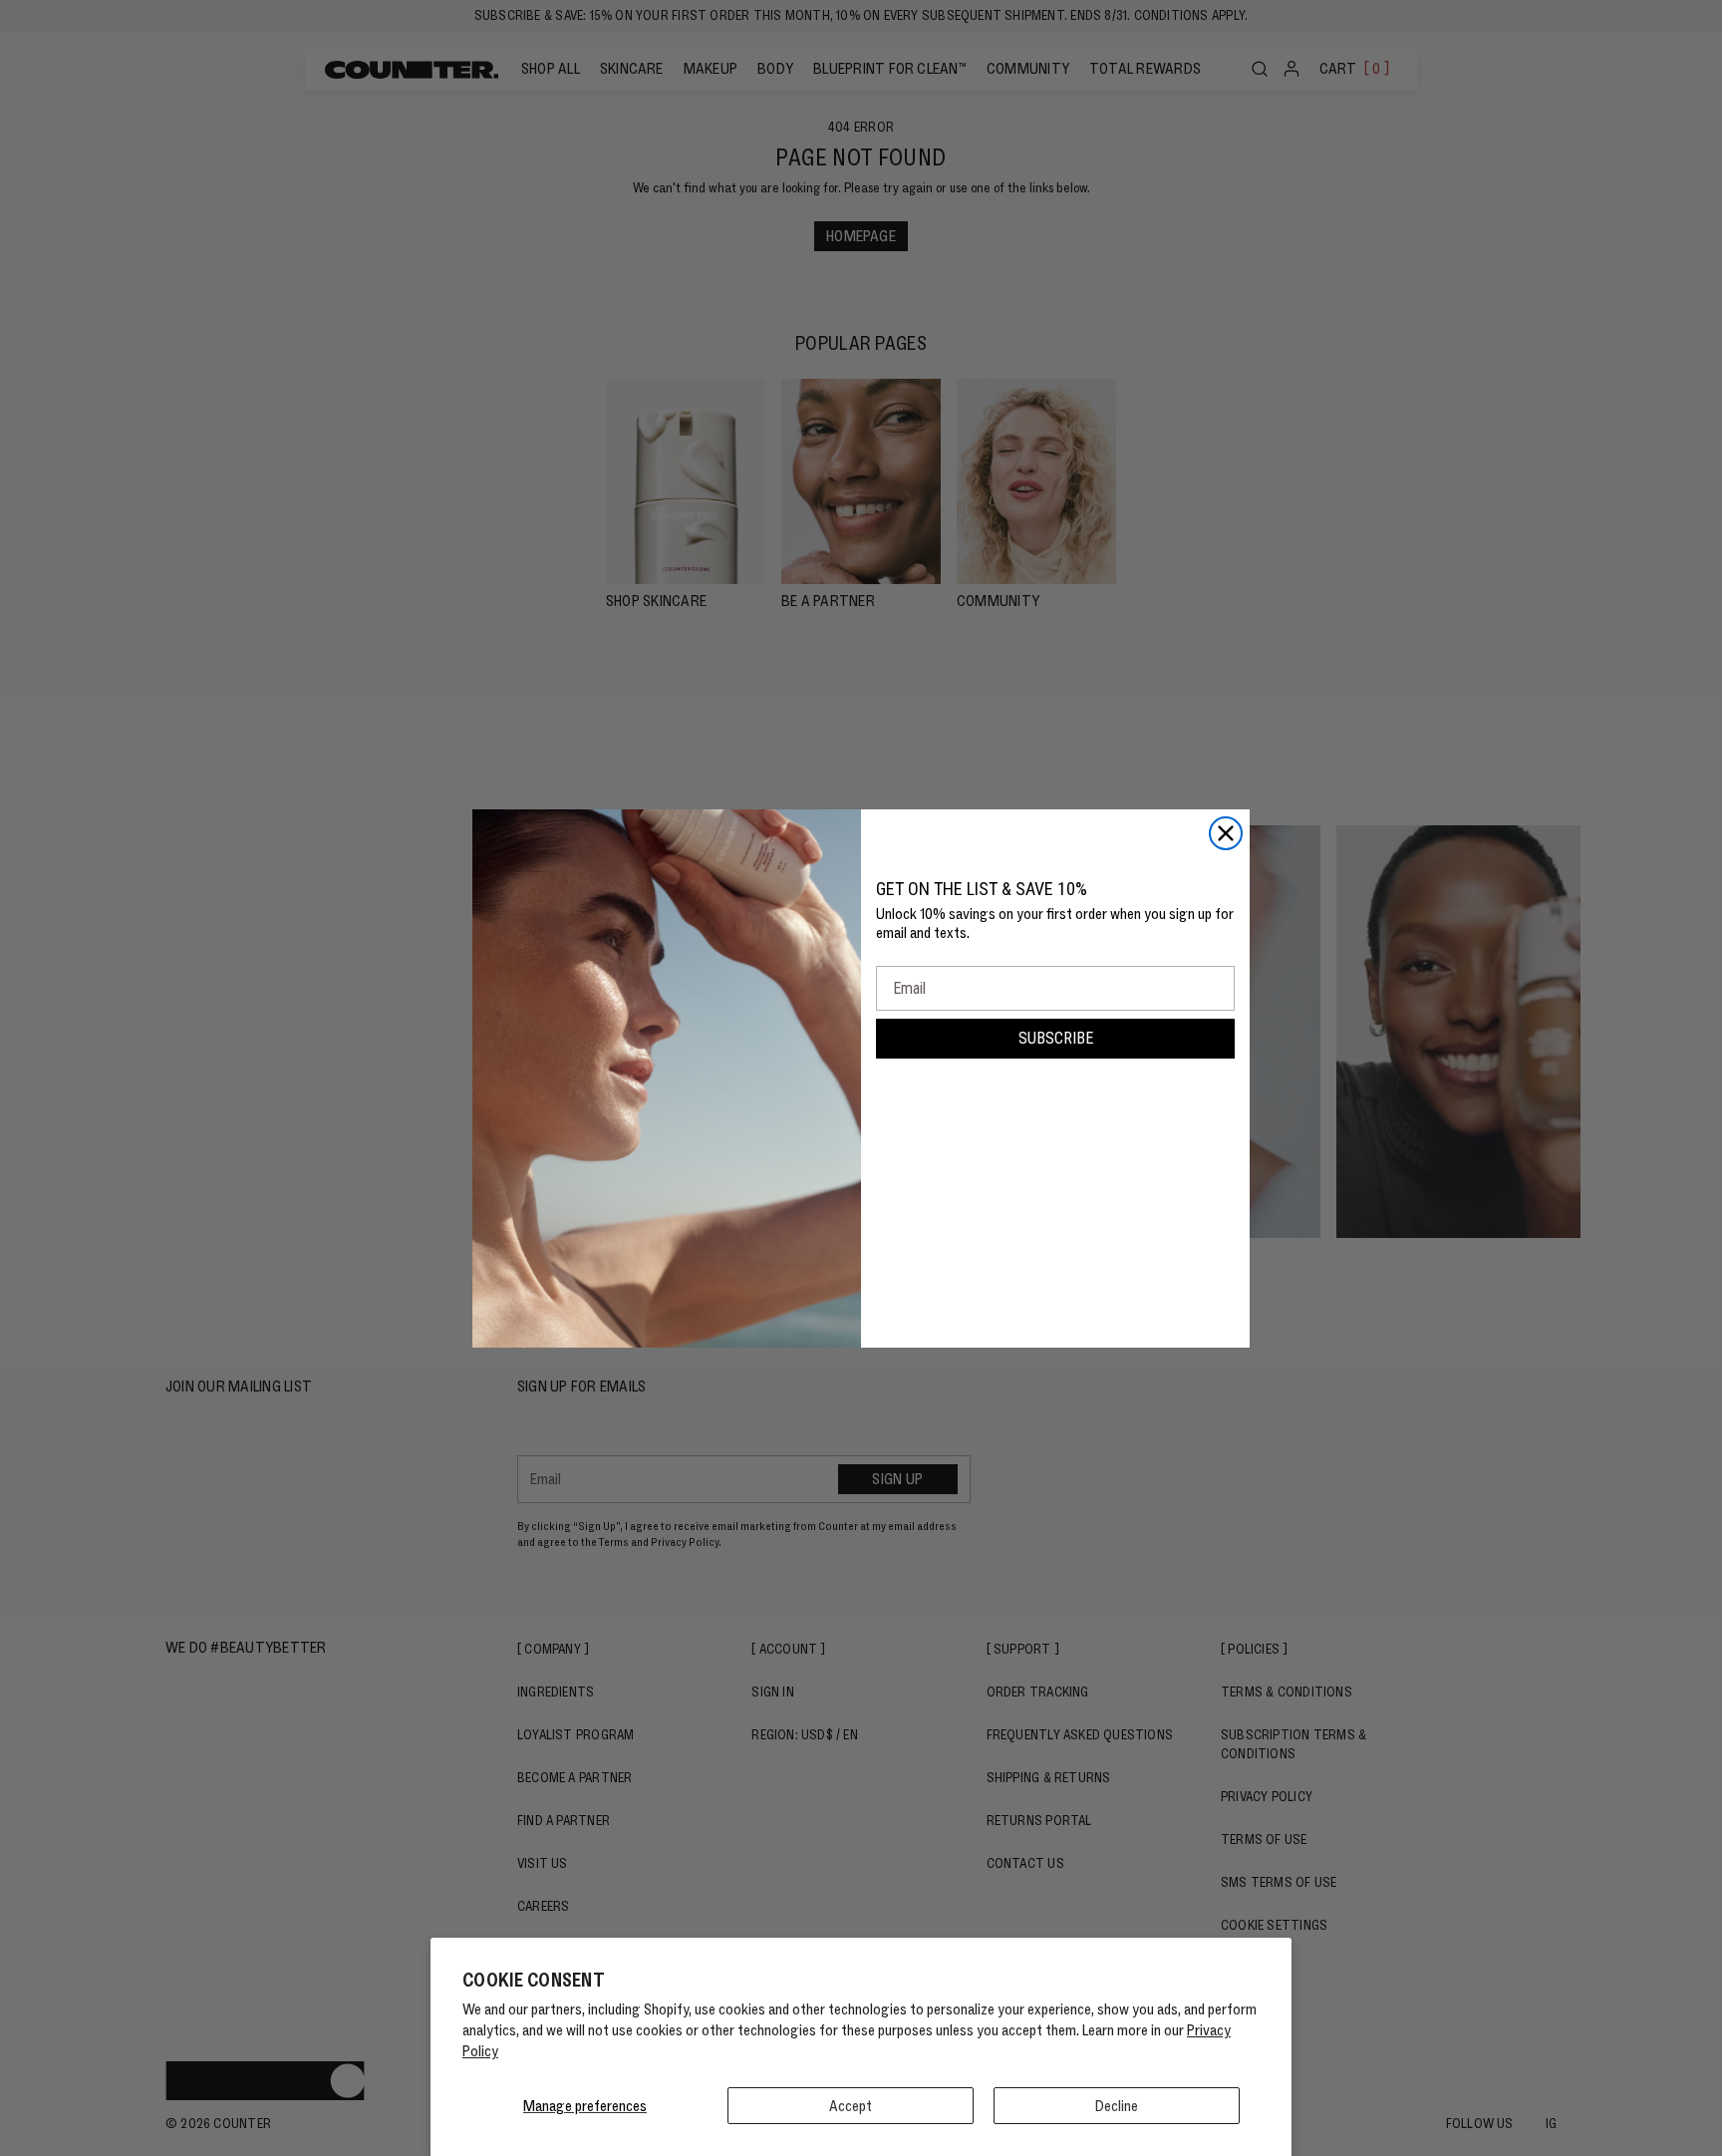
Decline (1117, 2106)
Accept (851, 2106)
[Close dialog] (1226, 833)
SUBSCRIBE (1056, 1038)
